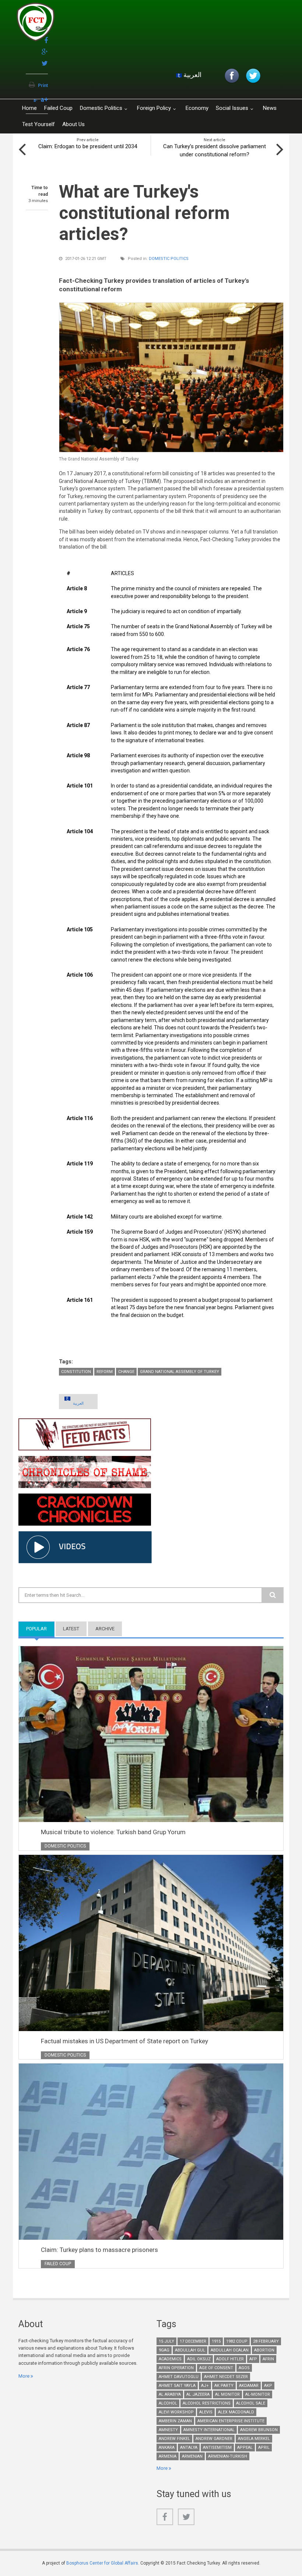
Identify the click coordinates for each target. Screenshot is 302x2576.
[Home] (105, 24)
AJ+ (205, 2386)
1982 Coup (237, 2341)
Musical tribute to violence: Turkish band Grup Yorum (113, 1832)
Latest (71, 1629)
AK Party (224, 2386)
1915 (216, 2341)
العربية (192, 75)
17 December (193, 2341)
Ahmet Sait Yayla (177, 2386)
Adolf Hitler (230, 2359)
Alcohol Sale (251, 2403)
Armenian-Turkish (228, 2456)
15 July (166, 2341)
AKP (268, 2386)
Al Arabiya (170, 2394)
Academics (170, 2359)
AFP (253, 2359)
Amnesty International (209, 2430)
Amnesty (168, 2430)
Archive (105, 1629)
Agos (244, 2368)
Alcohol (168, 2403)
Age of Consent (216, 2368)
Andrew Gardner (214, 2439)
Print (43, 86)
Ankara (167, 2448)
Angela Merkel (254, 2439)
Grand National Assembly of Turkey (180, 1372)
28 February (266, 2341)
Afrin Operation (176, 2368)
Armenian (192, 2456)
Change (126, 1372)
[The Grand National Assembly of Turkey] (171, 377)
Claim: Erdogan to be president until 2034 (88, 146)
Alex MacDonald (236, 2412)
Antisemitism (217, 2448)
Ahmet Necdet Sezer (226, 2377)
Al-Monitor (258, 2394)
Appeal (245, 2448)
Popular (40, 1629)
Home (29, 108)
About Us (73, 124)
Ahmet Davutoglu (179, 2377)
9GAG (164, 2350)
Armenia (168, 2456)
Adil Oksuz (199, 2359)
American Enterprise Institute (231, 2421)
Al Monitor (227, 2394)
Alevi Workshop (176, 2412)
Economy (197, 108)
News (270, 108)
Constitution (76, 1372)
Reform (105, 1372)
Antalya (189, 2448)
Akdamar (249, 2386)
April (264, 2448)
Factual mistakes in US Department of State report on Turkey (124, 2041)
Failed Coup (58, 108)
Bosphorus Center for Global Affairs (102, 2563)
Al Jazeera (198, 2394)
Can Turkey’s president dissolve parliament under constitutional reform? (215, 150)
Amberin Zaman (175, 2421)
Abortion (264, 2350)
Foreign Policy (154, 108)
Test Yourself (38, 124)
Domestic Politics (101, 108)
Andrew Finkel (174, 2439)
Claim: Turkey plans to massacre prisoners (99, 2250)
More (24, 2376)
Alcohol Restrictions (207, 2403)
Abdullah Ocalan (230, 2350)
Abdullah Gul (190, 2350)
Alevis (206, 2412)
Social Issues (232, 108)
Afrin (268, 2359)
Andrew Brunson (259, 2430)
